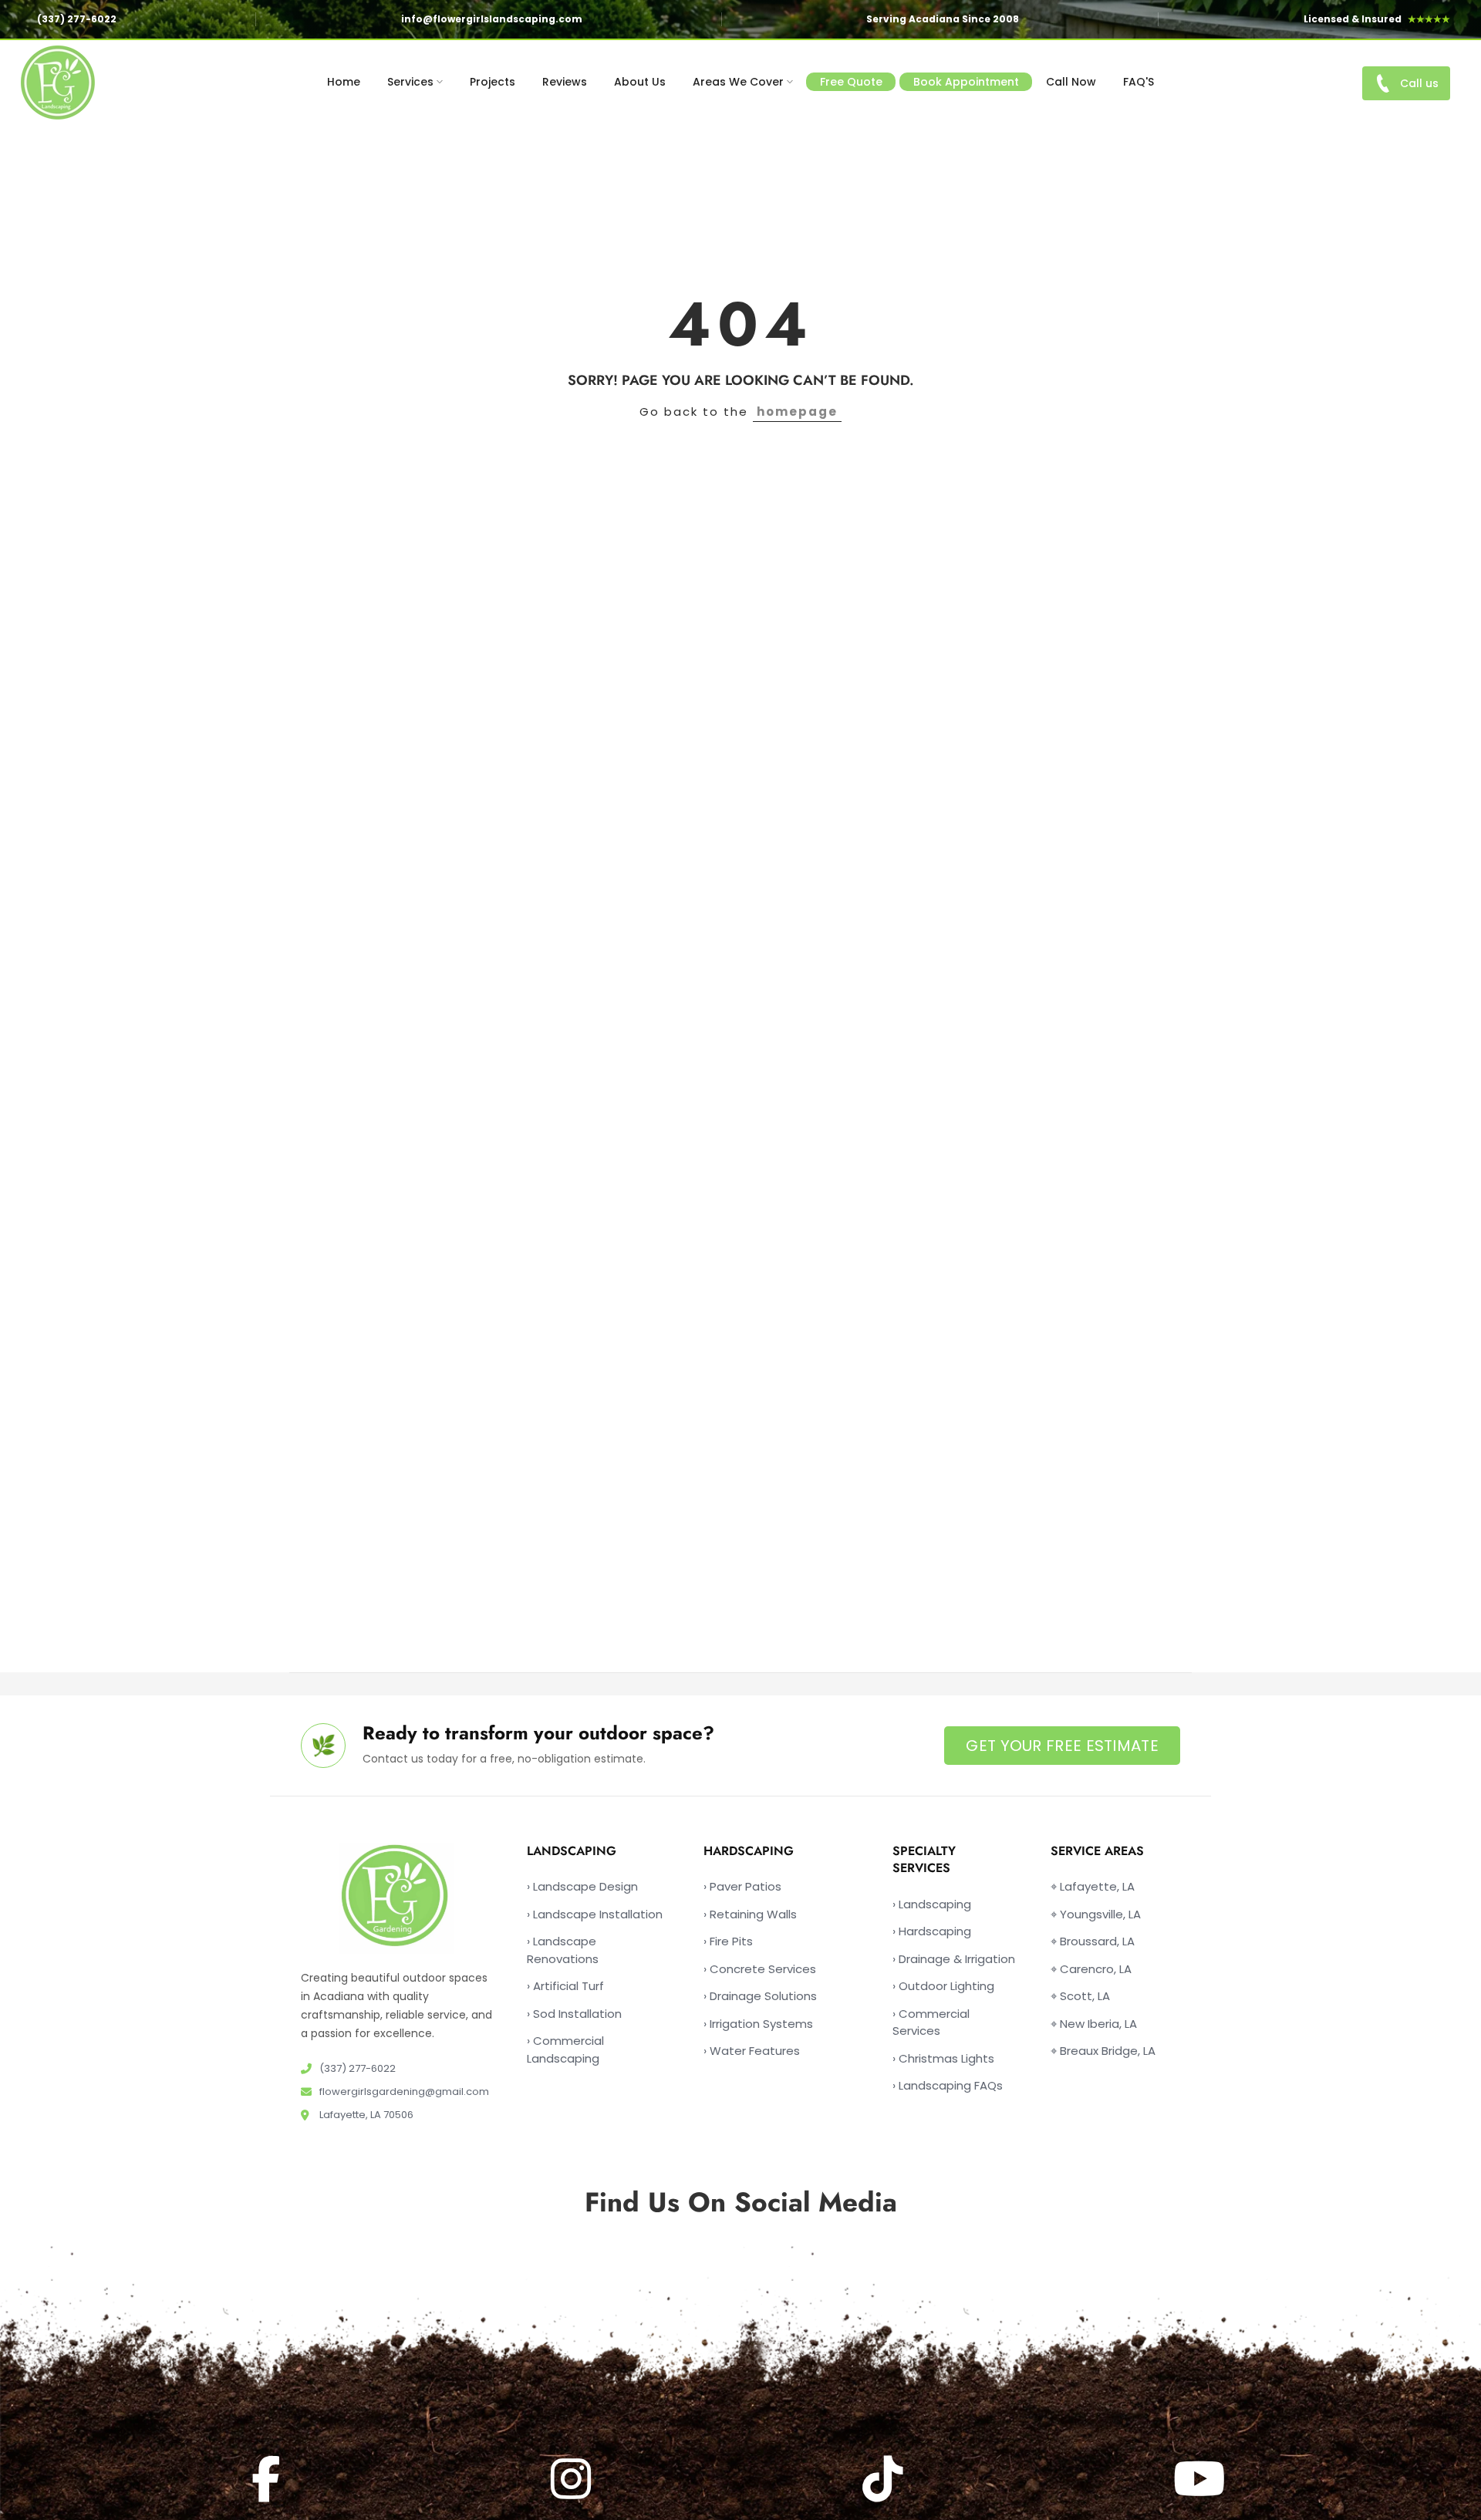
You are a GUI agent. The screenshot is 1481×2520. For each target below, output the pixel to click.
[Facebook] (268, 2479)
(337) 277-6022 (77, 19)
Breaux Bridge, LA (1103, 2051)
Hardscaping (932, 1931)
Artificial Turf (565, 1986)
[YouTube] (1201, 2479)
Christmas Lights (943, 2058)
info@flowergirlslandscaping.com (492, 19)
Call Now (1071, 82)
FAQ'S (1139, 82)
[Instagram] (573, 2479)
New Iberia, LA (1094, 2024)
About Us (640, 82)
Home (344, 82)
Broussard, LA (1093, 1941)
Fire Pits (728, 1941)
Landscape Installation (595, 1914)
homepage (797, 412)
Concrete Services (760, 1969)
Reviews (565, 82)
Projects (493, 82)
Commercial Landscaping (565, 2049)
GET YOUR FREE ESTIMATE (1062, 1746)
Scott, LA (1080, 1996)
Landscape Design (582, 1886)
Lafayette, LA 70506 (365, 2115)
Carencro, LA (1091, 1969)
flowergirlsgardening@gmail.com (403, 2092)
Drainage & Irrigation (954, 1959)
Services (410, 82)
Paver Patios (742, 1886)
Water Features (752, 2051)
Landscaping (932, 1904)
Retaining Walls (750, 1914)
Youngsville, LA (1096, 1914)
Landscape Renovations (563, 1950)
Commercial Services (931, 2022)
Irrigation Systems (758, 2024)
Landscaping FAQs (948, 2085)
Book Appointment (966, 82)
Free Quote (851, 82)
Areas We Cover (738, 82)
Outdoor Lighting (943, 1986)
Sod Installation (574, 2014)
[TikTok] (885, 2479)
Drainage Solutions (760, 1996)
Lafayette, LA (1093, 1886)
